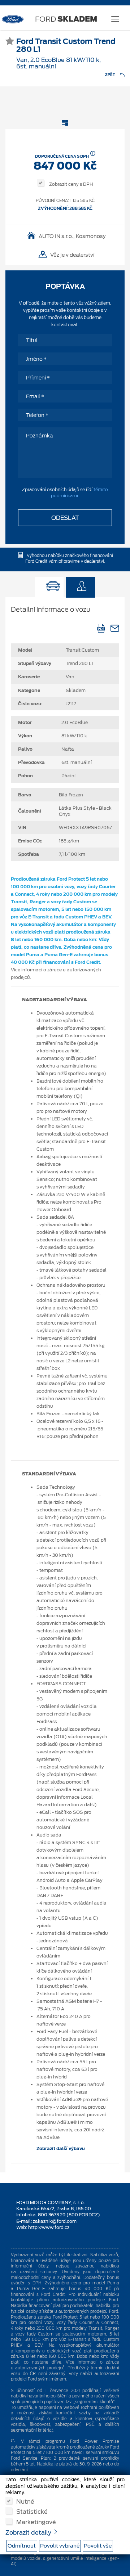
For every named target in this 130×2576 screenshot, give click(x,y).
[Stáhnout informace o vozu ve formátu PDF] (101, 628)
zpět (110, 75)
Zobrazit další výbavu (61, 2148)
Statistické (32, 2511)
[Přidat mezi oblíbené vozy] (10, 42)
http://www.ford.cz (49, 2227)
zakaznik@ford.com (55, 2221)
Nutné (25, 2501)
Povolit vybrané (60, 2546)
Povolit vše (98, 2546)
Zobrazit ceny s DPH (70, 184)
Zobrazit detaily (29, 2533)
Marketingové (36, 2522)
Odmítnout (22, 2546)
